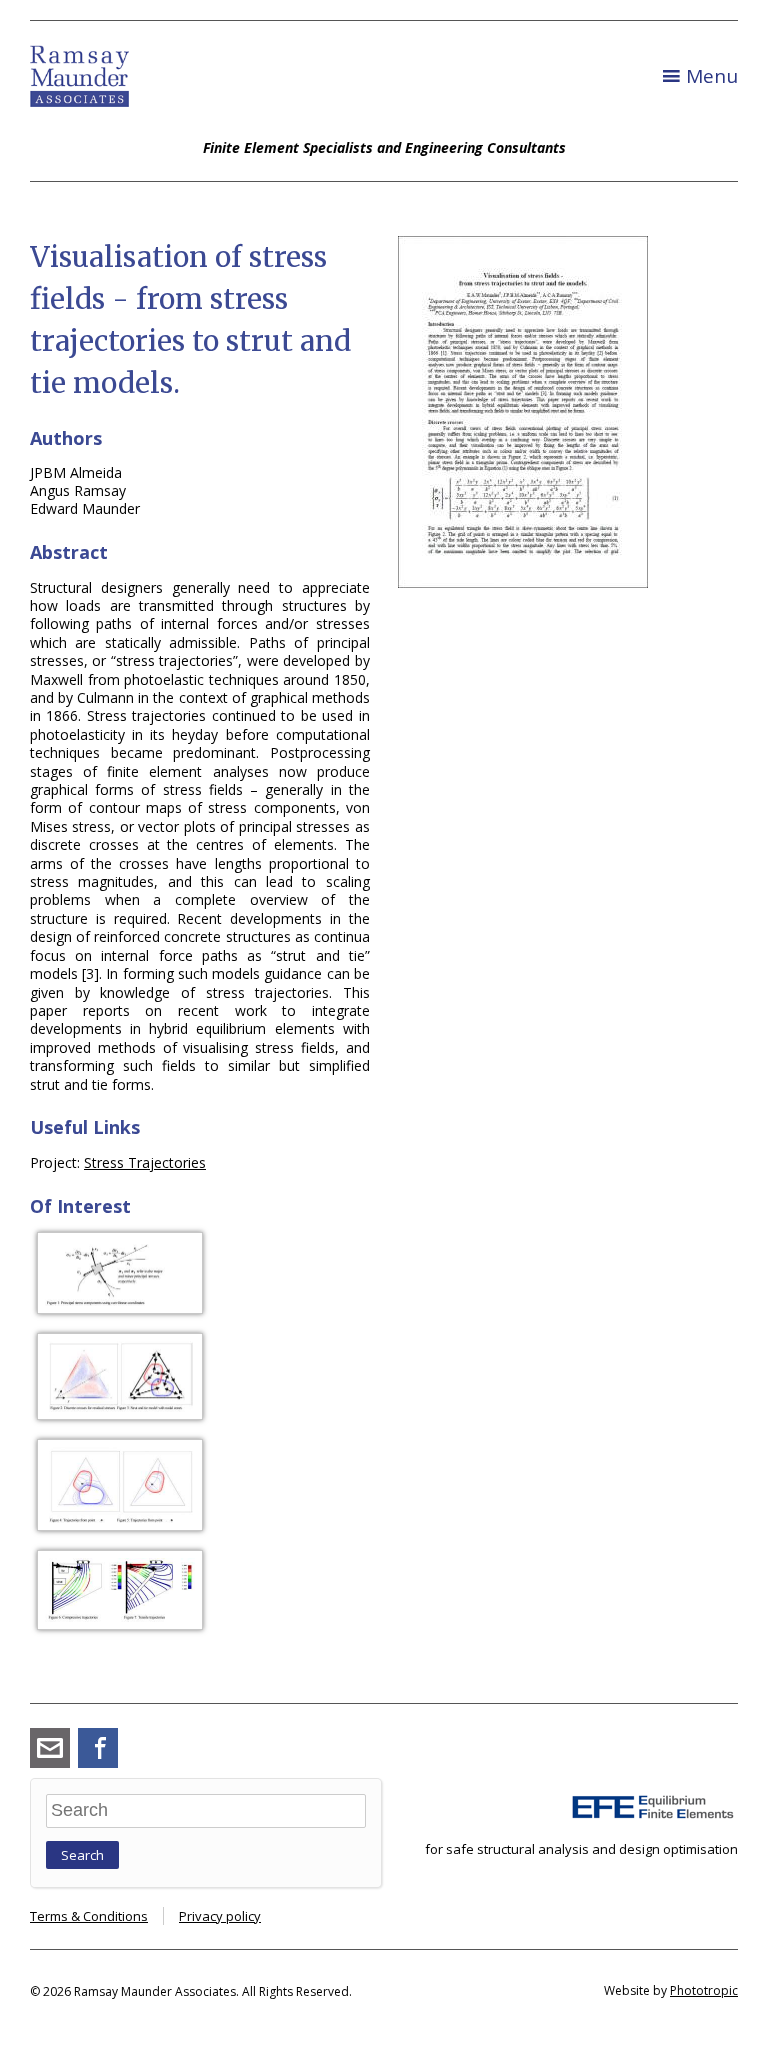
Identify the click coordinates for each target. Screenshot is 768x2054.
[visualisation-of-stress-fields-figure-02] (120, 1414)
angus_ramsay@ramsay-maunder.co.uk (50, 1748)
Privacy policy (220, 1916)
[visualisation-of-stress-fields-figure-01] (120, 1308)
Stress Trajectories (145, 1162)
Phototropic (704, 1990)
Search (82, 1855)
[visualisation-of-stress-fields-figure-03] (120, 1525)
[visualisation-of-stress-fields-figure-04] (120, 1624)
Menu (712, 76)
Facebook (98, 1748)
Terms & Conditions (89, 1916)
